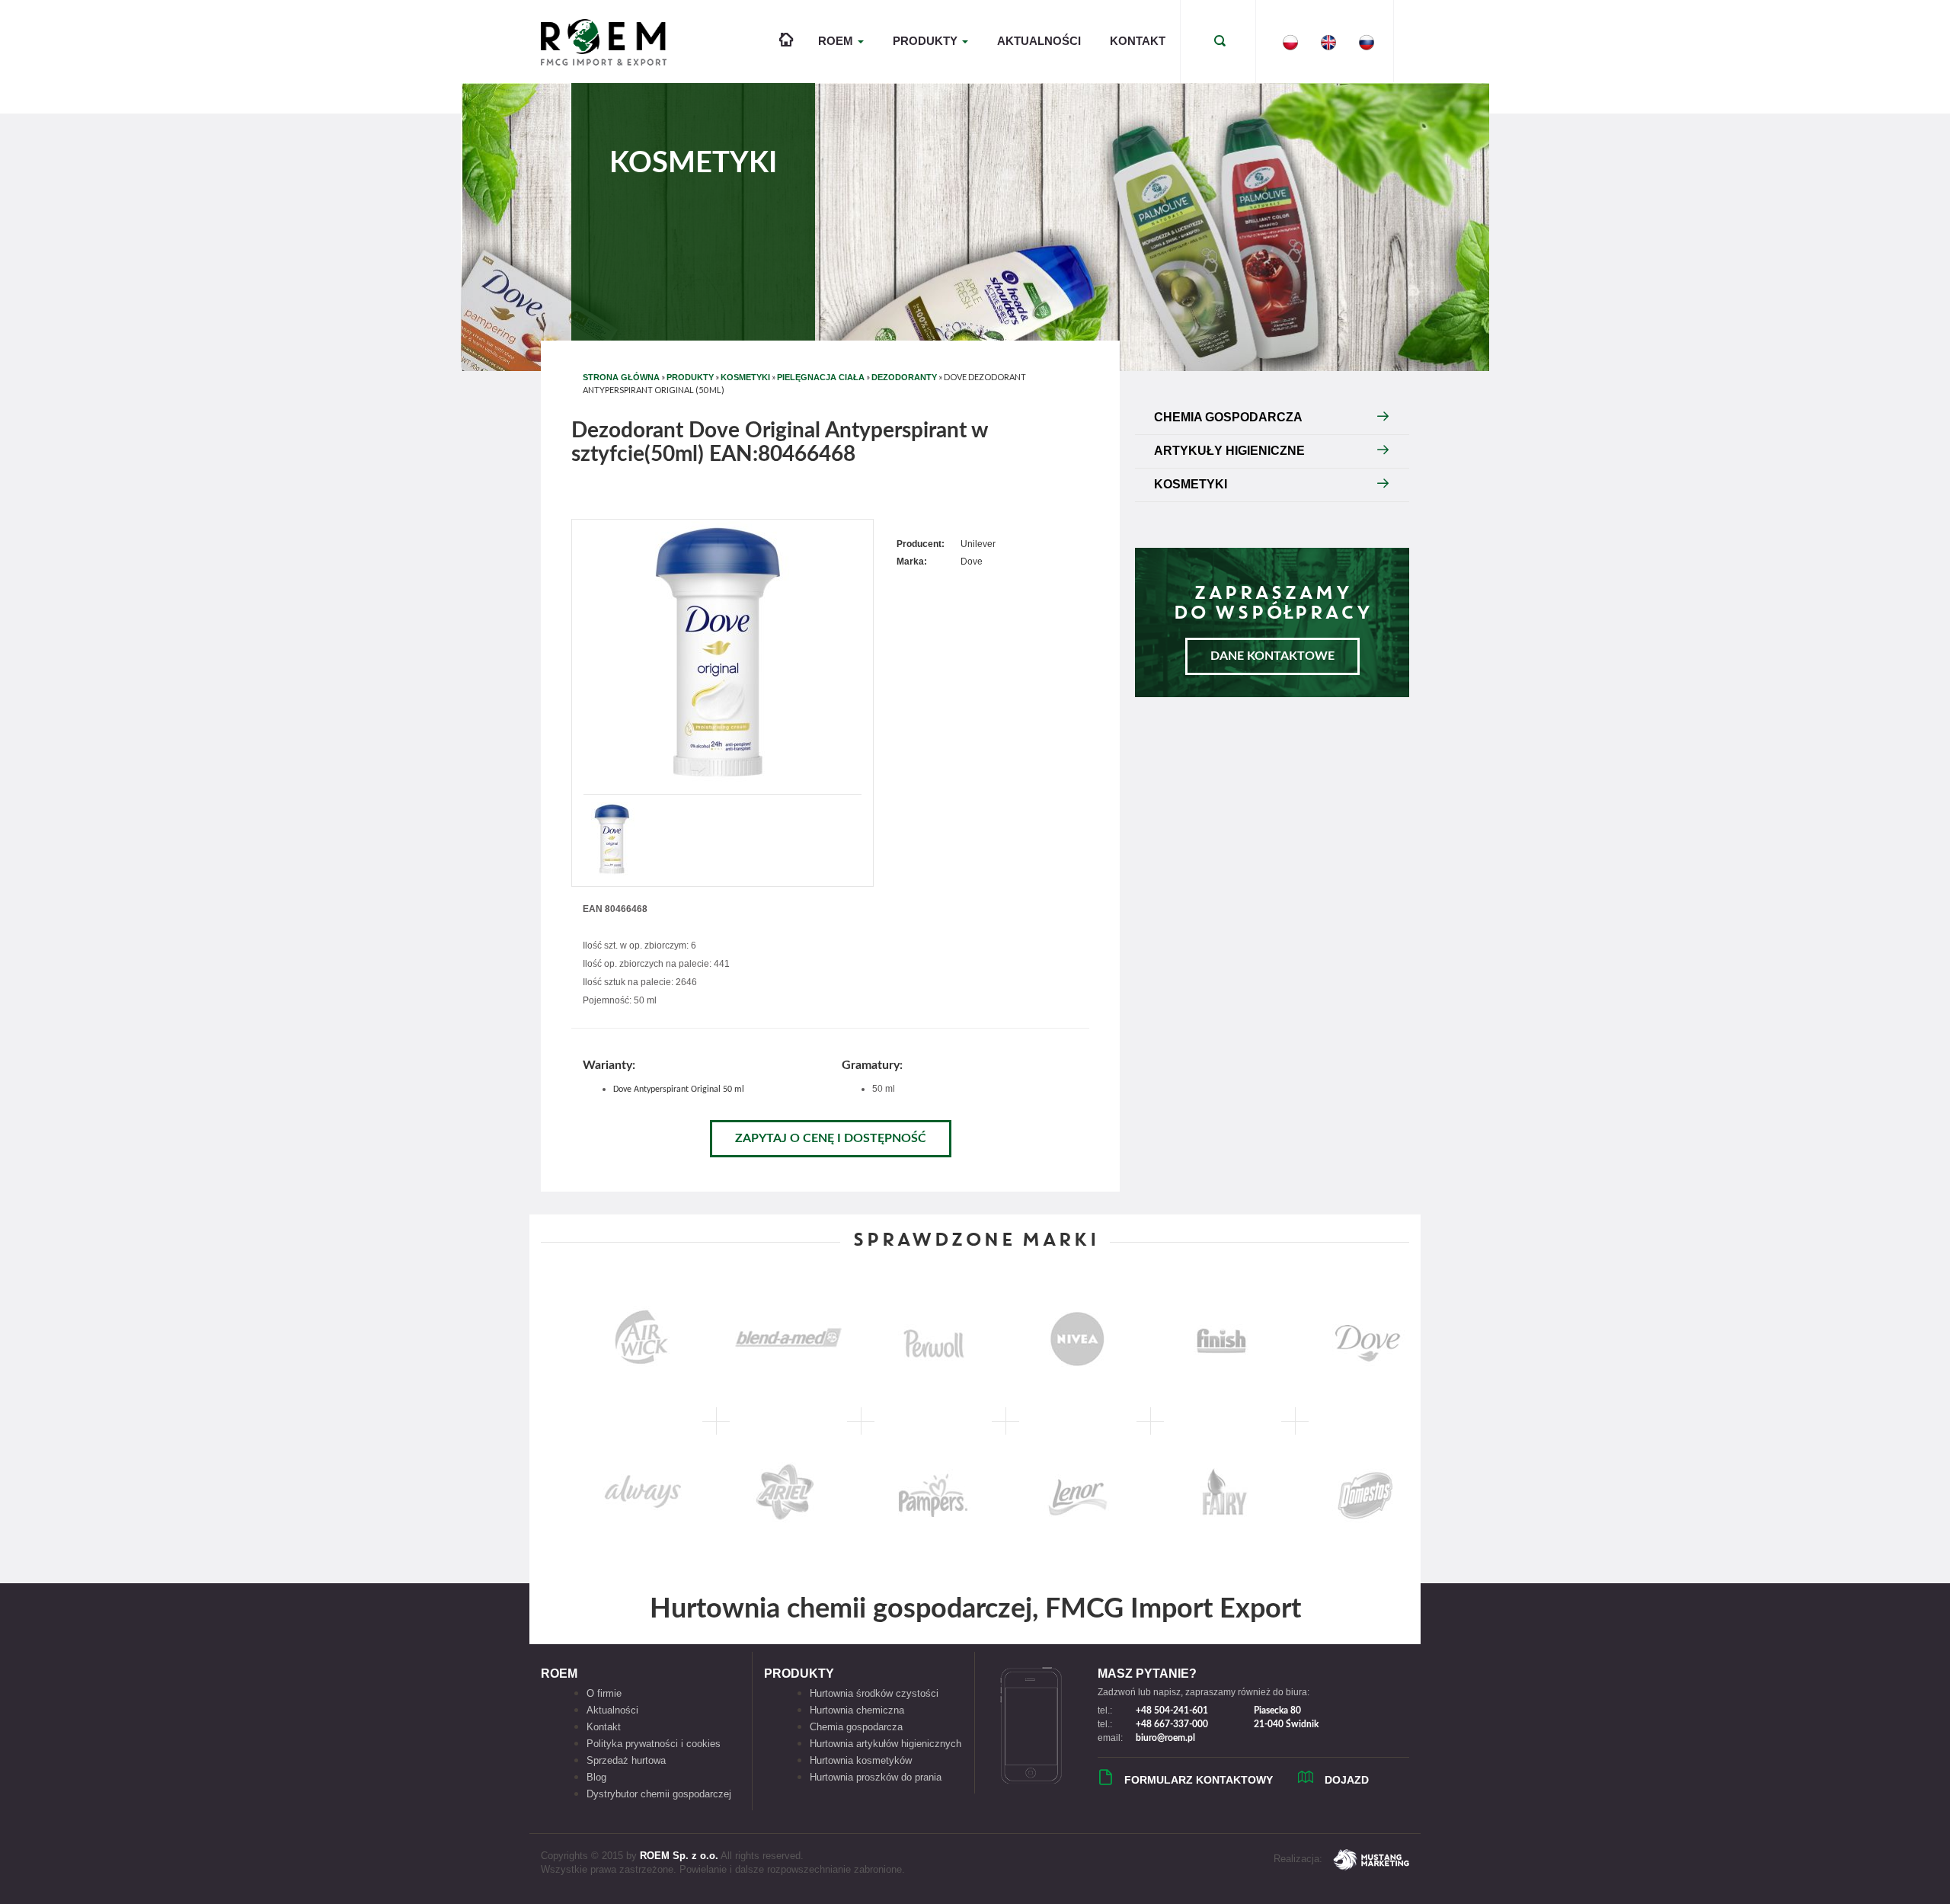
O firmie (604, 1693)
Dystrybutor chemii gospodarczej (659, 1794)
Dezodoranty (904, 377)
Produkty (690, 377)
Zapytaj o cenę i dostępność (831, 1138)
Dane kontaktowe (1272, 656)
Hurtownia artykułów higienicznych (885, 1744)
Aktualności (1039, 41)
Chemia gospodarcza (856, 1727)
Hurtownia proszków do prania (876, 1777)
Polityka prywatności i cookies (654, 1744)
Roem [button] (837, 41)
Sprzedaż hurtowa (626, 1760)
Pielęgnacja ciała (821, 377)
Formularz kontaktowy (1199, 1780)
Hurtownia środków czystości (874, 1693)
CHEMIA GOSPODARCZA (1228, 417)
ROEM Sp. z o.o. (679, 1856)
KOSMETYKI (745, 377)
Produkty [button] (927, 41)
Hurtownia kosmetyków (861, 1760)
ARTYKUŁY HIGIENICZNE (1229, 451)
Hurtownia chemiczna (857, 1710)
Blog (596, 1777)
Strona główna (621, 377)
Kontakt (1138, 41)
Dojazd (1347, 1780)
